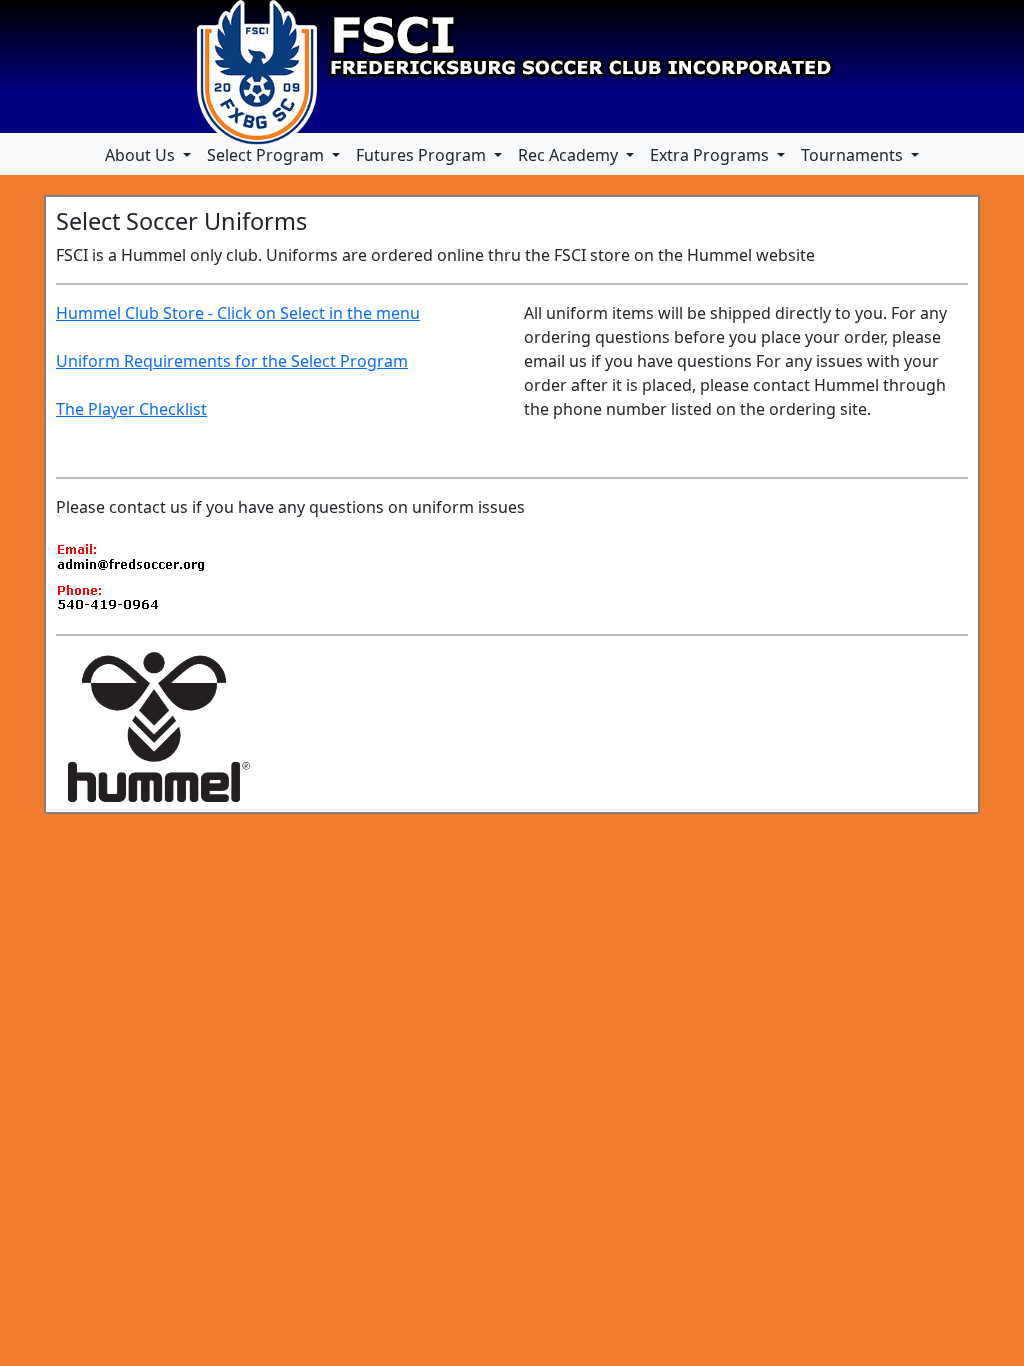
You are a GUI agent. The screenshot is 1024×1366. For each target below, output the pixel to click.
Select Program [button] (267, 155)
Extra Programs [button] (711, 155)
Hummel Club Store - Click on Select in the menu (238, 313)
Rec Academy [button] (570, 155)
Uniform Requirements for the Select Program (232, 361)
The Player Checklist (131, 409)
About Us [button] (142, 155)
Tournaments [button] (854, 155)
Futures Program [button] (423, 155)
